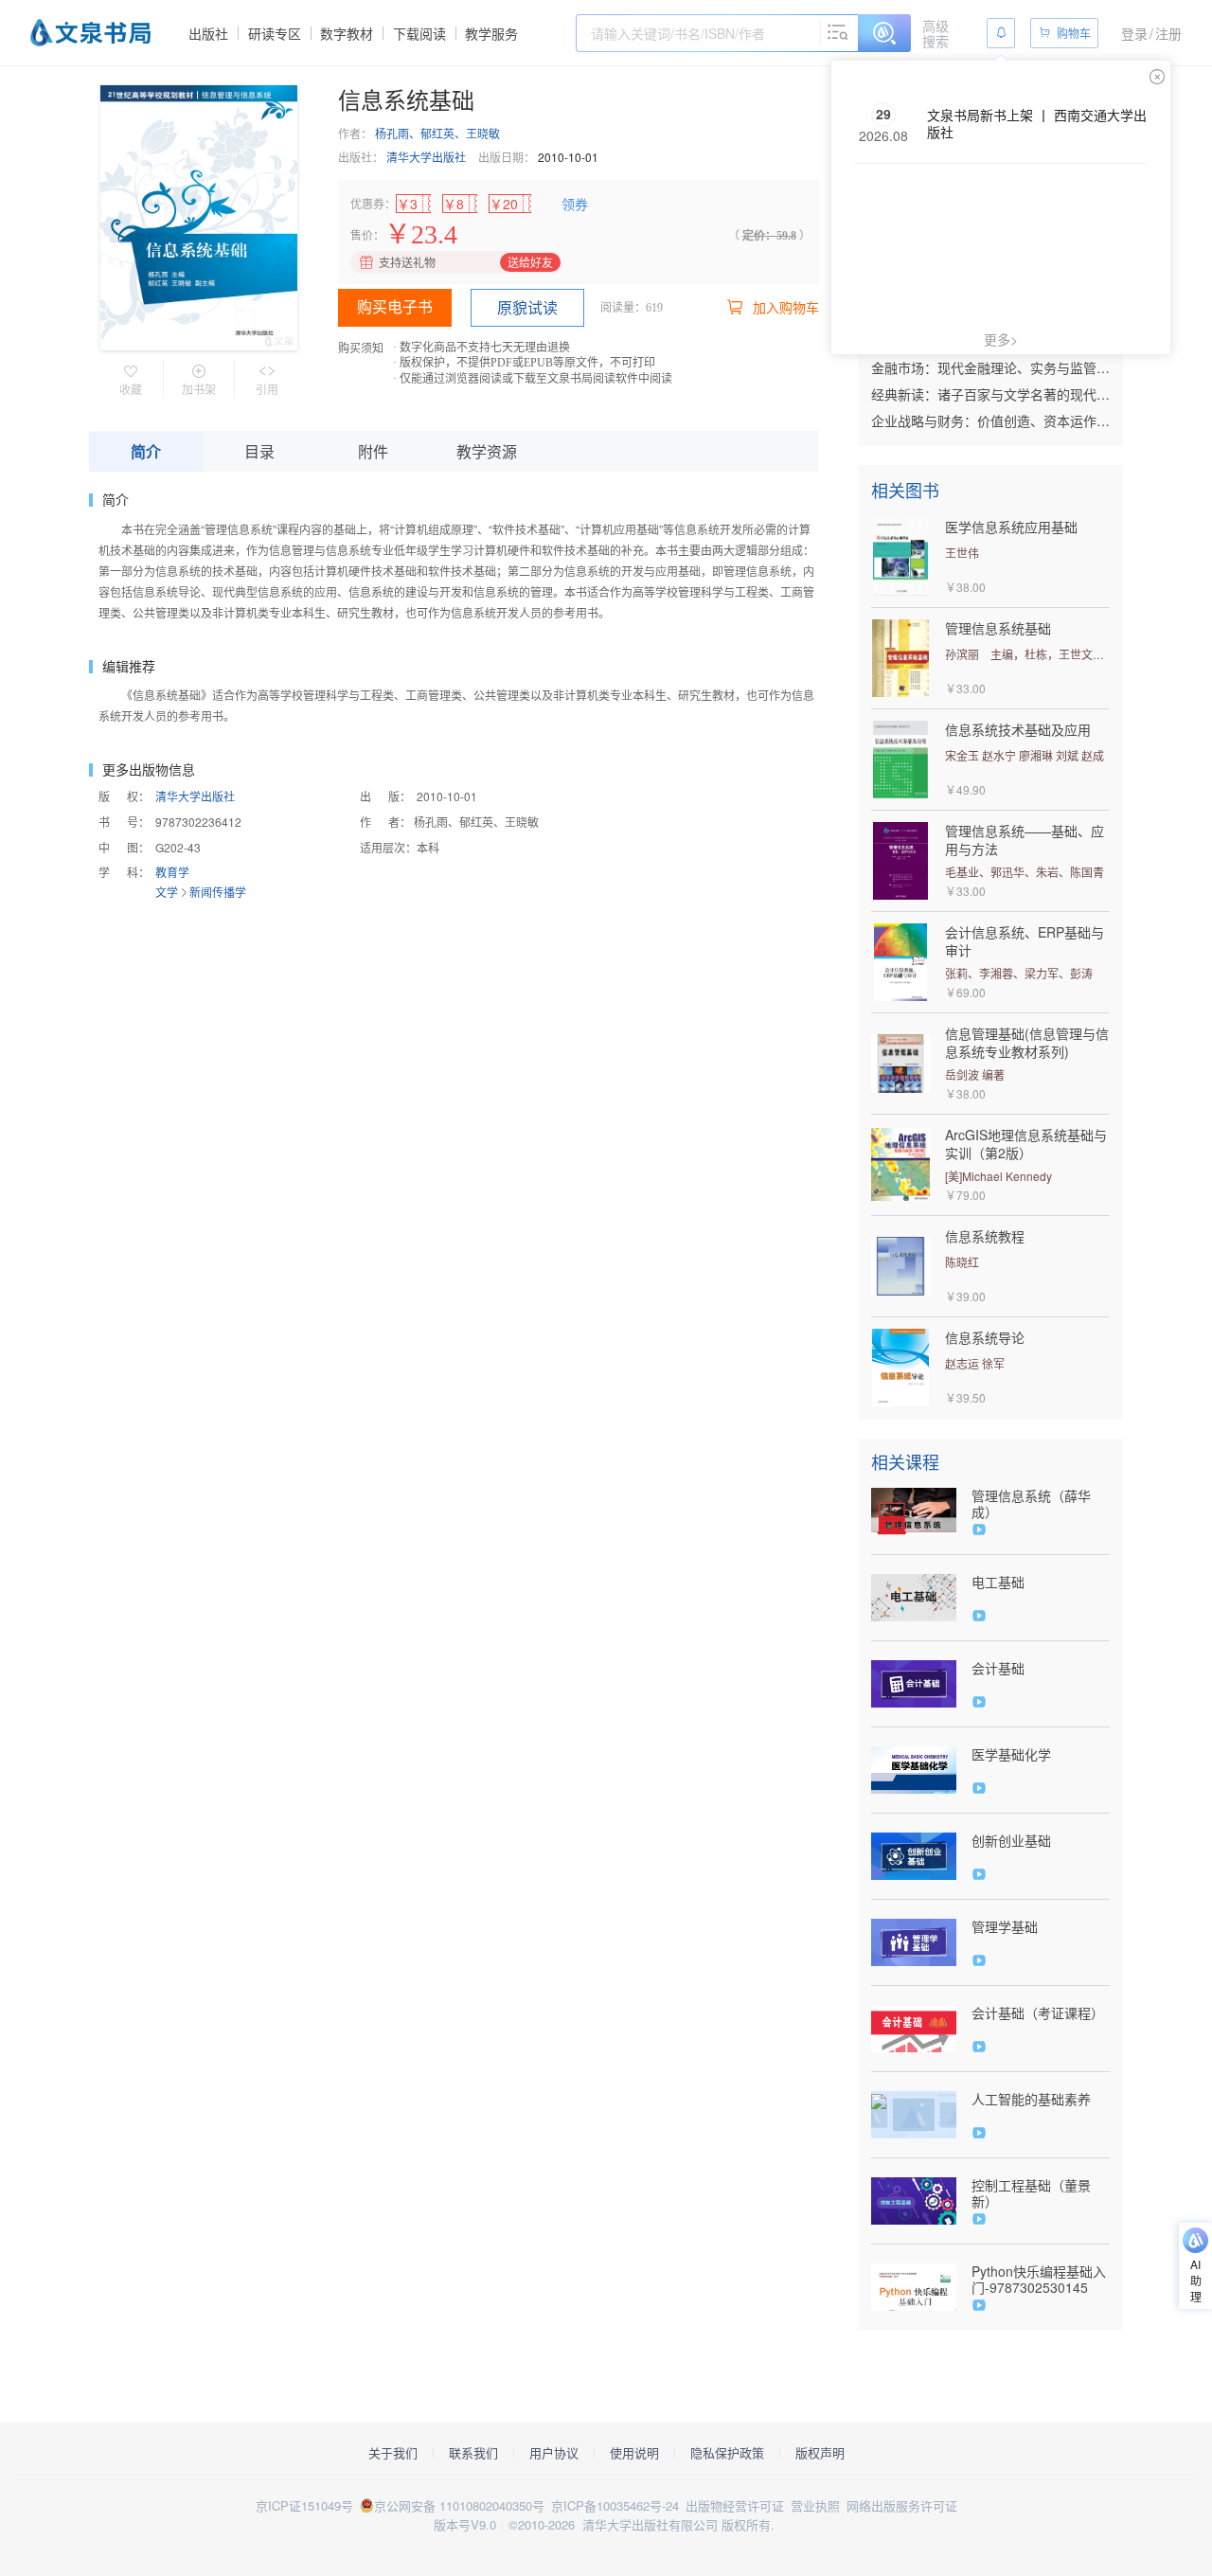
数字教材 (347, 33)
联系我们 (473, 2453)
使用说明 (634, 2453)
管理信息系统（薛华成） (1031, 1504)
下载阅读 (419, 33)
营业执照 (815, 2505)
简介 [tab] (146, 451)
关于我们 (393, 2453)
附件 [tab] (373, 451)
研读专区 (275, 33)
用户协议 (554, 2453)
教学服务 (491, 33)
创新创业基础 (1011, 1841)
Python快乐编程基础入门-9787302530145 (1039, 2280)
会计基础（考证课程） (1038, 2013)
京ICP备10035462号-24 (615, 2505)
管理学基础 (1005, 1927)
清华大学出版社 (426, 157)
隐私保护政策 (727, 2453)
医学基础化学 (1011, 1754)
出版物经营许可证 (735, 2505)
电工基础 (998, 1582)
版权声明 (820, 2453)
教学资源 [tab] (487, 451)
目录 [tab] (259, 451)
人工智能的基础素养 (1031, 2099)
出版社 (208, 33)
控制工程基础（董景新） (1031, 2193)
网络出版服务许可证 (902, 2505)
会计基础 (998, 1668)
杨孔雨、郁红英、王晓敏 (437, 133)
